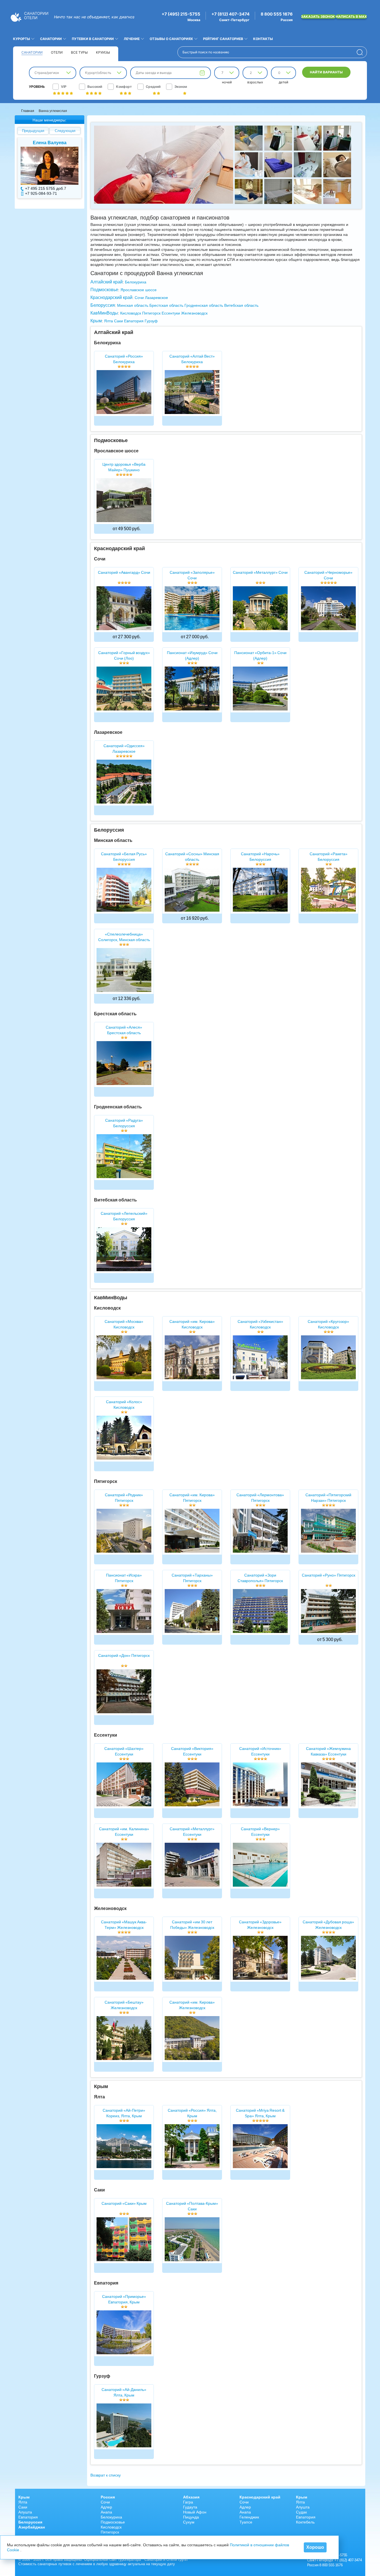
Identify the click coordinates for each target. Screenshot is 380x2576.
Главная (28, 111)
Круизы (103, 52)
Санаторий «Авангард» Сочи (124, 572)
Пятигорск (151, 313)
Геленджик (249, 2517)
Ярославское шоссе (139, 290)
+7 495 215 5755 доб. (45, 188)
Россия (108, 2497)
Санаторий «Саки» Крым (124, 2203)
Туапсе (246, 2522)
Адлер (106, 2507)
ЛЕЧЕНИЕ (132, 39)
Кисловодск (131, 313)
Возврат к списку (106, 2475)
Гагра (188, 2502)
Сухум (189, 2522)
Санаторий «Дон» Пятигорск (124, 1655)
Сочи (139, 298)
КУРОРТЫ (22, 39)
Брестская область (166, 305)
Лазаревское (156, 298)
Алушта (25, 2512)
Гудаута (190, 2507)
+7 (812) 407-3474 (230, 14)
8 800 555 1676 (277, 14)
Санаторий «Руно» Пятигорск (329, 1575)
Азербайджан (32, 2527)
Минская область (133, 305)
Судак (301, 2512)
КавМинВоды (104, 313)
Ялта (108, 321)
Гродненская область (204, 305)
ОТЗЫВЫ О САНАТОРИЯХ (171, 39)
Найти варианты (326, 72)
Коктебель (305, 2522)
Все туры (79, 52)
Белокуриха (136, 282)
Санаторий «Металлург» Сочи (260, 572)
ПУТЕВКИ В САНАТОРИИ (93, 39)
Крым (96, 321)
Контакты (263, 39)
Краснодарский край (111, 297)
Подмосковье (104, 290)
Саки (119, 321)
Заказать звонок (318, 17)
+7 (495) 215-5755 (181, 14)
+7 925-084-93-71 (41, 193)
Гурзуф (151, 321)
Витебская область (241, 305)
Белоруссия (103, 305)
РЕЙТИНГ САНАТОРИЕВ (223, 39)
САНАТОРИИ (51, 39)
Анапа (106, 2512)
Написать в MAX (351, 17)
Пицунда (191, 2517)
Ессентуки (171, 313)
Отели (57, 52)
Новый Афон (195, 2512)
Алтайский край (107, 282)
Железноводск (194, 313)
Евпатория (134, 321)
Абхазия (191, 2497)
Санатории (32, 52)
